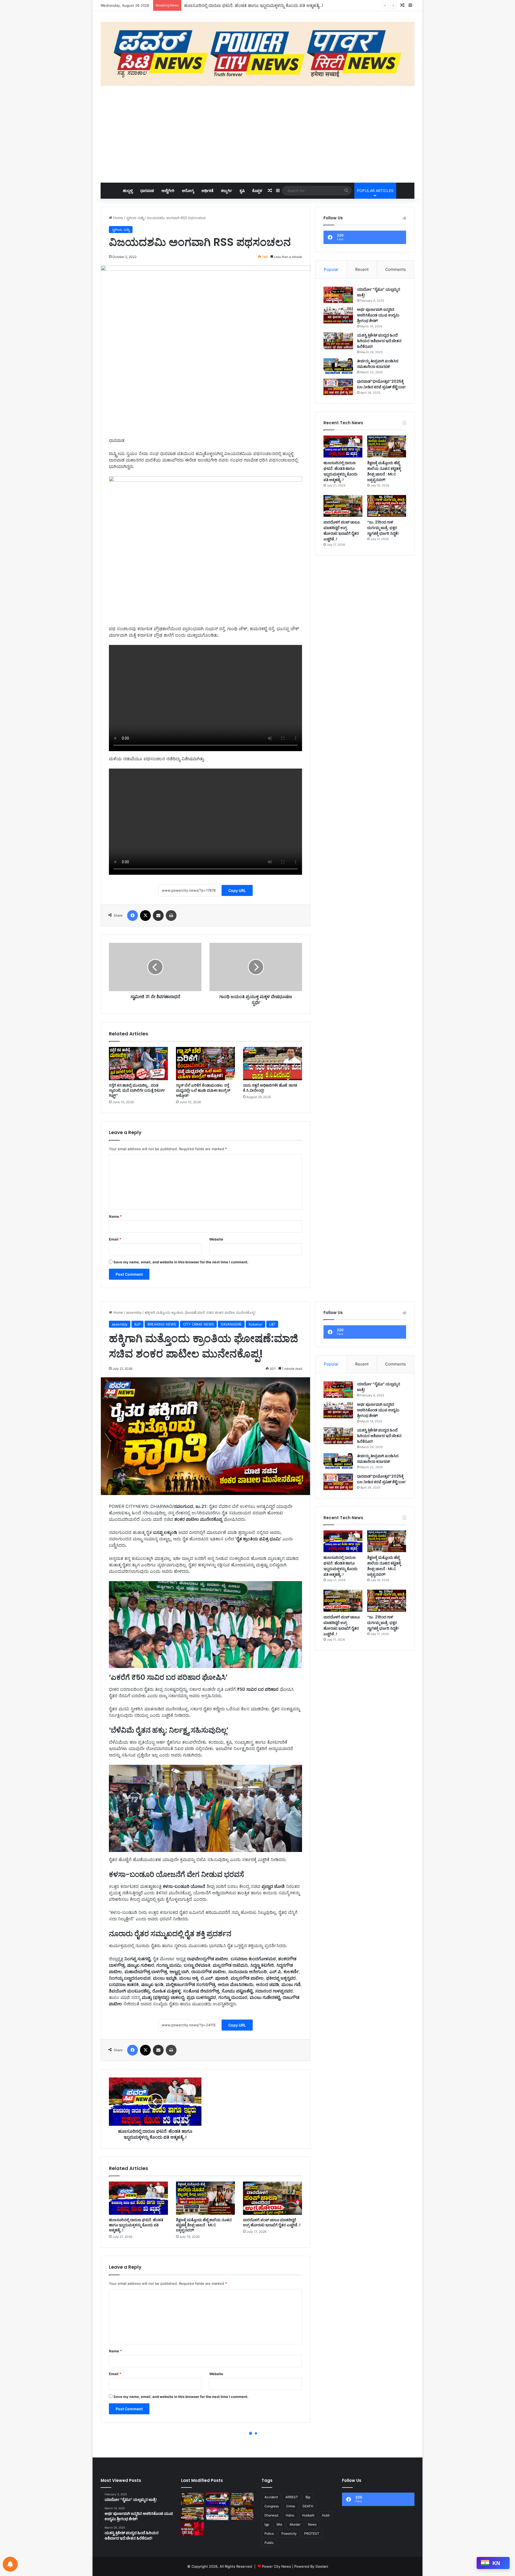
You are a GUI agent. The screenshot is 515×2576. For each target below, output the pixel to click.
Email (115, 1239)
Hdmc (290, 2515)
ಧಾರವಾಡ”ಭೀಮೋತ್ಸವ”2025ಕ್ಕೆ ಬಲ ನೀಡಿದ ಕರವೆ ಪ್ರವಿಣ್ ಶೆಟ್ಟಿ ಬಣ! (381, 384)
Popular (331, 269)
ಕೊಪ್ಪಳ (257, 191)
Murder (295, 2524)
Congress (272, 2506)
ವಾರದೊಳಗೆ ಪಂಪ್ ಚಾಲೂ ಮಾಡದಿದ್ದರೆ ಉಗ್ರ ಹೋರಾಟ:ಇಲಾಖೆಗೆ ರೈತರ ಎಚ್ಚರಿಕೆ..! (342, 531)
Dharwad (271, 2515)
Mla (279, 2524)
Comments (396, 269)
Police (269, 2533)
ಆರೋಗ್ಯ (188, 191)
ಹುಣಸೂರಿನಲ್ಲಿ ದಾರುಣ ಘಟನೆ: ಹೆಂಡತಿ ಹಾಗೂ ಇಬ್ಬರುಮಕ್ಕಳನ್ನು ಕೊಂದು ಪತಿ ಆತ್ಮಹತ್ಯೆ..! (341, 471)
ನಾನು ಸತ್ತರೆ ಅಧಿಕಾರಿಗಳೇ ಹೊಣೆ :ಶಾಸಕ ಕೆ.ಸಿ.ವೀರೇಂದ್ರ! (270, 1088)
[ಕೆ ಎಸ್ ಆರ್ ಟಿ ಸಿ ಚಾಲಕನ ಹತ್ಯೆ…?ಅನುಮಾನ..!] (217, 2514)
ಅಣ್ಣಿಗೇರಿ (168, 191)
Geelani (322, 2566)
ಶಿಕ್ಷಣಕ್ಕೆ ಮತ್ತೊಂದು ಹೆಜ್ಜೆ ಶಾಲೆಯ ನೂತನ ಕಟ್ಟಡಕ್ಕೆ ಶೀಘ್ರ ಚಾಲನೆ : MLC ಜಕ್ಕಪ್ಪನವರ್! (251, 5)
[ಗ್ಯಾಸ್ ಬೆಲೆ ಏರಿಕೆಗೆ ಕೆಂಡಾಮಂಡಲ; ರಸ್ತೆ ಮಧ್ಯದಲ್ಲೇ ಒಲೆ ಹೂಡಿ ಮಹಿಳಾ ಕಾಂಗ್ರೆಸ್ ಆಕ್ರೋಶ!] (205, 1064)
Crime (291, 2506)
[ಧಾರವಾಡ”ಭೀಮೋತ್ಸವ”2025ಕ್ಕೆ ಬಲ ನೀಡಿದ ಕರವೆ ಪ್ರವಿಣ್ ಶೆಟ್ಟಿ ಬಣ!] (338, 387)
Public (269, 2543)
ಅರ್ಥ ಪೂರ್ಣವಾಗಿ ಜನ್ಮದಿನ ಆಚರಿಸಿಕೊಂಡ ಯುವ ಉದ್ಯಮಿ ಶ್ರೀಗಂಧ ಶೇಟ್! (378, 315)
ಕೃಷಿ (242, 191)
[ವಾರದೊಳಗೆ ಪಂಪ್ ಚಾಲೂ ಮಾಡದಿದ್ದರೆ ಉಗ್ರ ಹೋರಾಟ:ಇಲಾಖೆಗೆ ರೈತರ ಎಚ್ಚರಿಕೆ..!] (343, 506)
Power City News (277, 2566)
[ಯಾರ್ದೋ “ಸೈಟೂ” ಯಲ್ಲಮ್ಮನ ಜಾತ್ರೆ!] (338, 295)
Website (216, 1239)
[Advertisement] (257, 134)
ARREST (292, 2497)
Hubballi (308, 2515)
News (312, 2524)
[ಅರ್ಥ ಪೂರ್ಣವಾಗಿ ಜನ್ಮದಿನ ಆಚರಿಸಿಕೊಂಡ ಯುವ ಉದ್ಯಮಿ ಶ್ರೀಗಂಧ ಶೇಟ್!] (338, 315)
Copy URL (237, 890)
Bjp (308, 2497)
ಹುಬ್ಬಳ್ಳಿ (128, 191)
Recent (362, 269)
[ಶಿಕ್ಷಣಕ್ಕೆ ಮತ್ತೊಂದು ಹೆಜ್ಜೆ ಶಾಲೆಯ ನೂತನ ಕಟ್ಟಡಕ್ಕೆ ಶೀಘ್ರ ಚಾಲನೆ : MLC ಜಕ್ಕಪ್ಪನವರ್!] (387, 446)
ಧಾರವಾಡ (147, 191)
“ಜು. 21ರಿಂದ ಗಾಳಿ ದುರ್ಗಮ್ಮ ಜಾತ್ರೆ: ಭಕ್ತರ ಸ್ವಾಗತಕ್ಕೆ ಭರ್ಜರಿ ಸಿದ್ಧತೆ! (383, 528)
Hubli (326, 2515)
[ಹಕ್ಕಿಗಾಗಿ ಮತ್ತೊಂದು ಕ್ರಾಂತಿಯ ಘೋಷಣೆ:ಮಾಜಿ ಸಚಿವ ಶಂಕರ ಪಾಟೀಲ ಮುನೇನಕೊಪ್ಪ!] (192, 2499)
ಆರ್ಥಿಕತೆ (207, 191)
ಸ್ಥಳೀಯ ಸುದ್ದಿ (135, 218)
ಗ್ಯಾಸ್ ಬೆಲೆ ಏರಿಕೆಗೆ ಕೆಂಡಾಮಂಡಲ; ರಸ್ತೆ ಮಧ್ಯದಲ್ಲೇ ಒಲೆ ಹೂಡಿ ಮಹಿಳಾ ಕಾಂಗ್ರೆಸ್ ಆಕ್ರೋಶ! (203, 1090)
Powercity (289, 2533)
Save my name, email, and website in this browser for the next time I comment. (181, 1262)
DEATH (308, 2506)
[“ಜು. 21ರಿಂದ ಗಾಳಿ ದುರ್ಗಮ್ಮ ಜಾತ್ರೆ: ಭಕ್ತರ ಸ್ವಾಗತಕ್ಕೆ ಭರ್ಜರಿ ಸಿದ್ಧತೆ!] (387, 506)
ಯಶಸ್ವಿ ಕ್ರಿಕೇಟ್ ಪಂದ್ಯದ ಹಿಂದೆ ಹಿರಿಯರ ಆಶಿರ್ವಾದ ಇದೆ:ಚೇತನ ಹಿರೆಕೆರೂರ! (379, 341)
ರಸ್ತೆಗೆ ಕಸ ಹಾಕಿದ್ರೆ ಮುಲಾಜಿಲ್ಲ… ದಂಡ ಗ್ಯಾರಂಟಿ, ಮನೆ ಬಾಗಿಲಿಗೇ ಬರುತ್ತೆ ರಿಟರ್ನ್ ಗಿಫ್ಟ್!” (137, 1090)
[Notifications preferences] (10, 2564)
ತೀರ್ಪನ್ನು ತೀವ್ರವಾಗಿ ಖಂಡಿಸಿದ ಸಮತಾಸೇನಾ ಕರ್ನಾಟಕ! (378, 364)
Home (118, 218)
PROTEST (312, 2533)
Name (115, 1216)
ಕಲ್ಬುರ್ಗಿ (227, 191)
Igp (267, 2524)
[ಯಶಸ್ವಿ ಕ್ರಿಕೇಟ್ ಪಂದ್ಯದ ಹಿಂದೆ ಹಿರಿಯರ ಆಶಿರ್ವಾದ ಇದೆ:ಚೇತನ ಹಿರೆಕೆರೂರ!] (338, 341)
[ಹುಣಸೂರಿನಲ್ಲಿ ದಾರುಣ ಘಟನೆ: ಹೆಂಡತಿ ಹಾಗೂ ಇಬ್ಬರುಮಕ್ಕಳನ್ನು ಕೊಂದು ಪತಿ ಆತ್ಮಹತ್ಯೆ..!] (343, 446)
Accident (271, 2497)
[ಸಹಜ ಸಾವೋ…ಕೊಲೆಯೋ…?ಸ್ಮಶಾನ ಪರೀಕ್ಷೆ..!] (192, 2529)
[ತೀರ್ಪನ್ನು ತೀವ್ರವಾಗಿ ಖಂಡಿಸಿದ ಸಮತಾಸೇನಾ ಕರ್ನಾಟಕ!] (338, 367)
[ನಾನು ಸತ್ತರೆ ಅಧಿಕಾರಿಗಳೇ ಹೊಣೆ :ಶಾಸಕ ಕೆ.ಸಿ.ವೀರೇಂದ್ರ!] (273, 1064)
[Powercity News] (257, 54)
